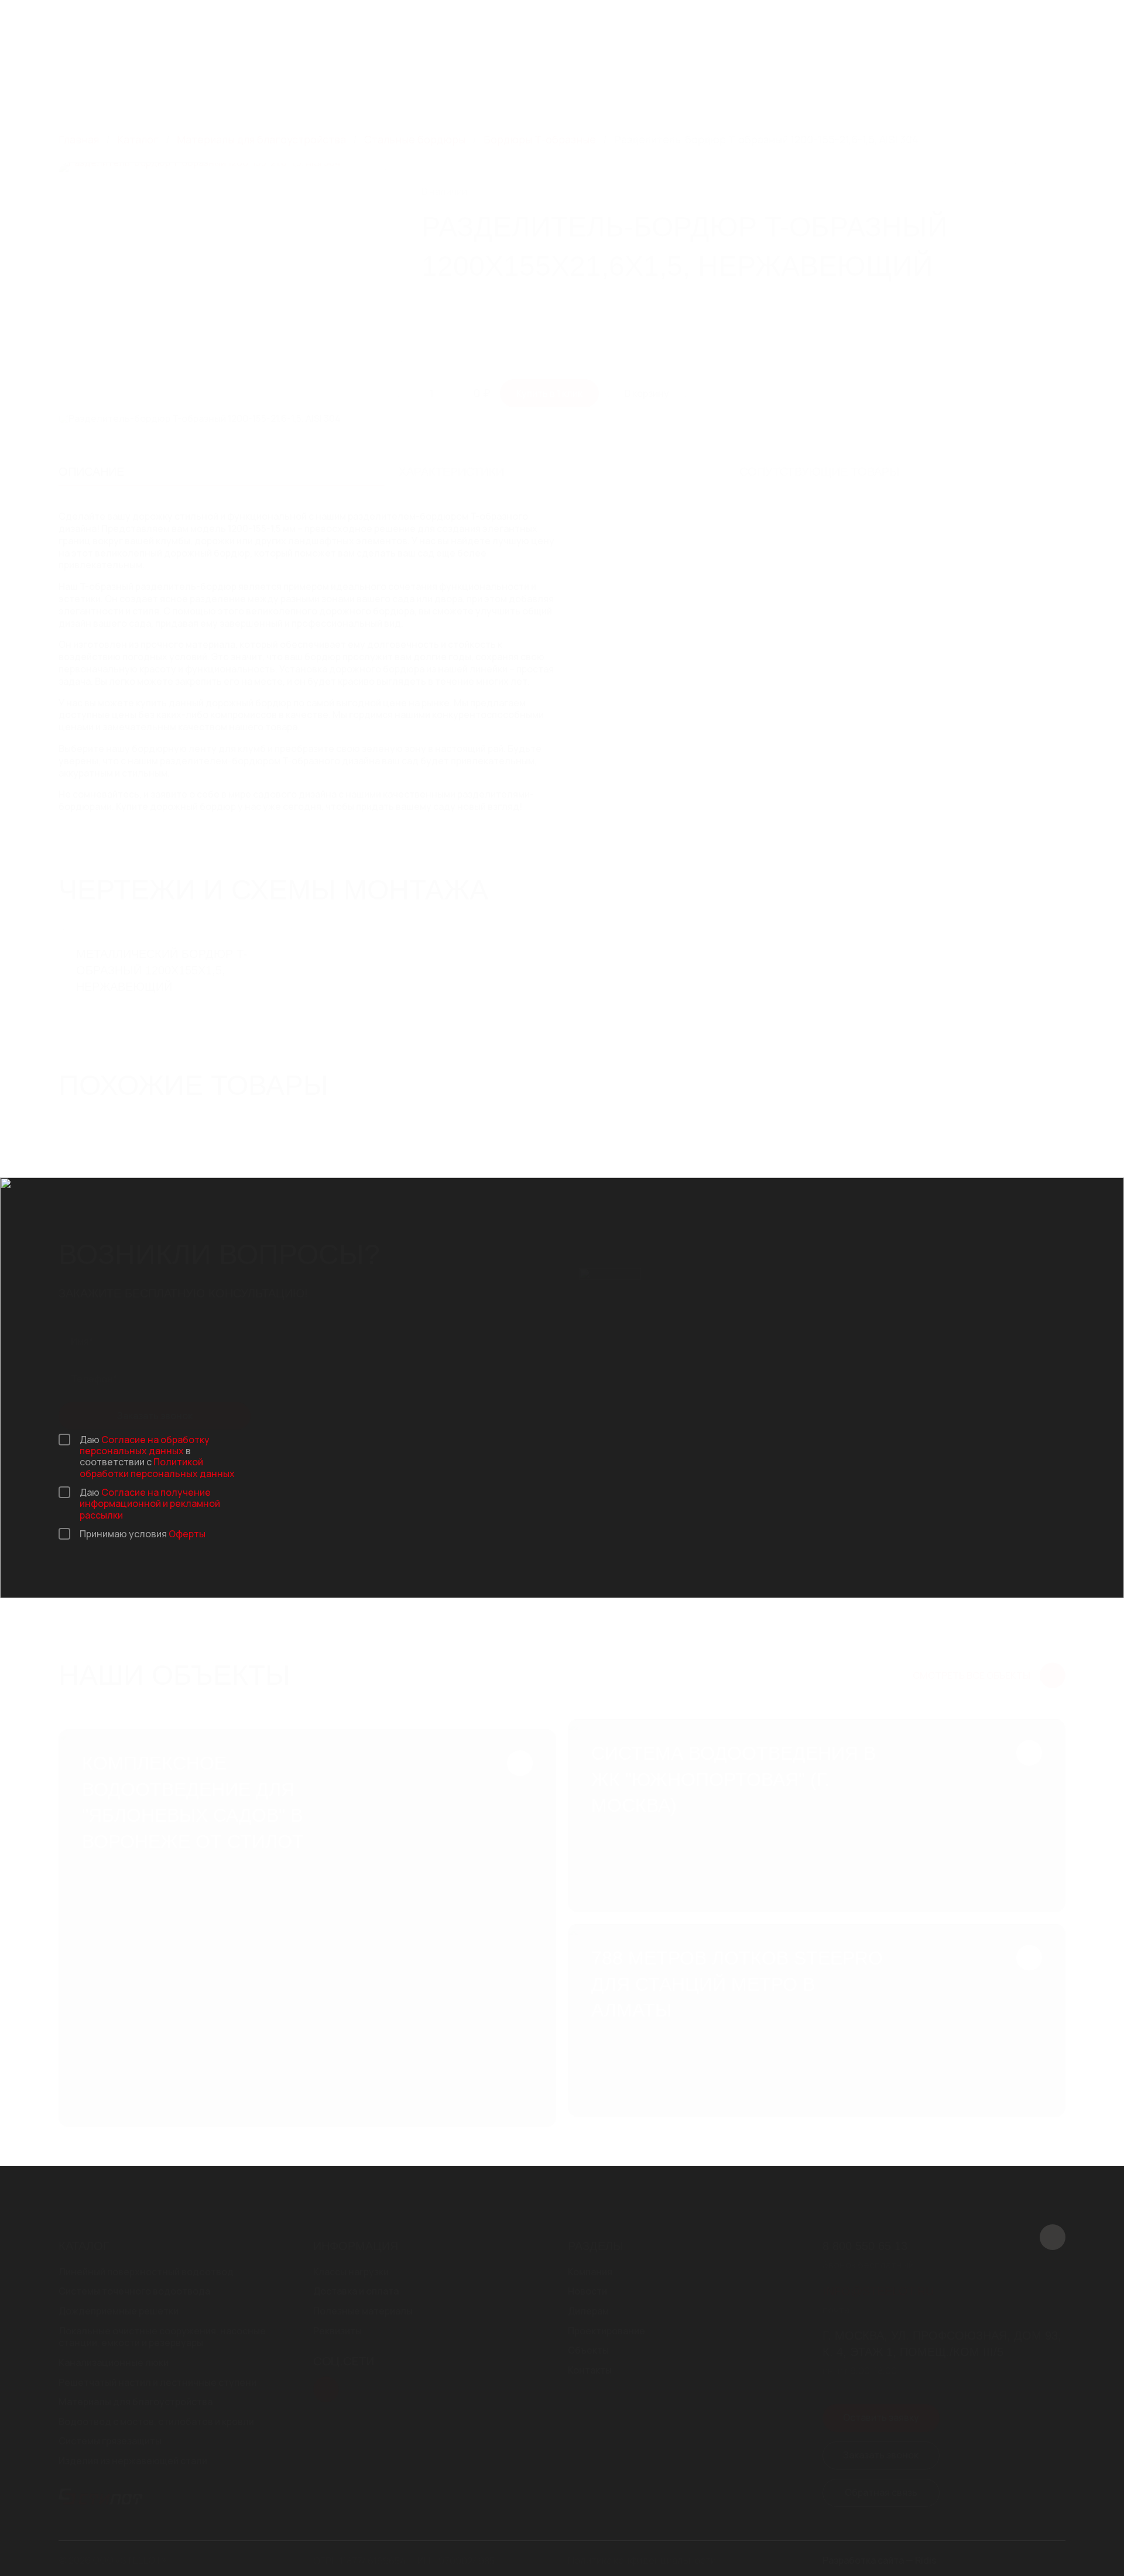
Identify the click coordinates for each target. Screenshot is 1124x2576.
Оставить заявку (881, 2417)
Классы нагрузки (351, 2272)
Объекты (842, 78)
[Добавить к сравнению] (1021, 175)
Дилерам (684, 78)
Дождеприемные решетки (119, 2311)
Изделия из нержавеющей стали (133, 2461)
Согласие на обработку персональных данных (145, 1445)
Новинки (582, 78)
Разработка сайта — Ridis (880, 2560)
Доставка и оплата (356, 2291)
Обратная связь (881, 2492)
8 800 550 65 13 (522, 20)
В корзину (647, 393)
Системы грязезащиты (110, 2441)
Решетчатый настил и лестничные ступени (157, 2383)
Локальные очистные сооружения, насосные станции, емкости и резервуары (162, 2337)
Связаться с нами (898, 26)
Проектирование (754, 78)
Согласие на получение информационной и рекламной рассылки (150, 1503)
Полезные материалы (363, 2311)
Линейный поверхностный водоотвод (146, 2272)
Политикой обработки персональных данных (157, 1467)
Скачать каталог (767, 26)
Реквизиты (337, 2331)
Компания (512, 78)
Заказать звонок (1012, 26)
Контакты (895, 78)
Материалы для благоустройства (136, 2402)
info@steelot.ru (525, 33)
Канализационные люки (114, 2363)
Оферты (187, 1534)
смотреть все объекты (971, 1675)
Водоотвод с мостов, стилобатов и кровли (156, 2422)
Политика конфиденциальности (642, 2560)
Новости (632, 78)
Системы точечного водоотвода (134, 2291)
